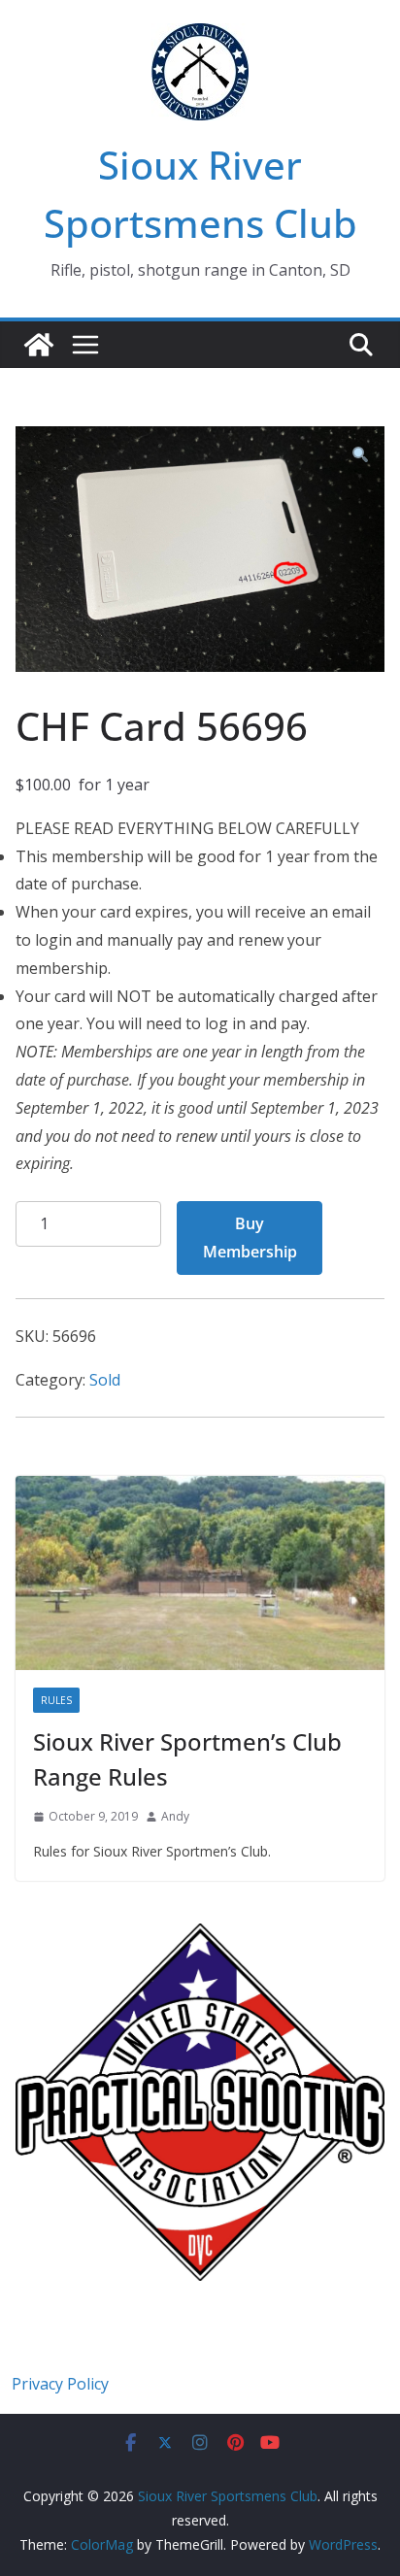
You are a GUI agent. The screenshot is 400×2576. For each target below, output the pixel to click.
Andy (175, 1816)
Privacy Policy (60, 2384)
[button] (360, 456)
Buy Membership (250, 1238)
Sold (105, 1380)
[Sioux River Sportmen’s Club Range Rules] (200, 1573)
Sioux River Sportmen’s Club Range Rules (187, 1759)
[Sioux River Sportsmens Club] (39, 345)
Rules (56, 1700)
